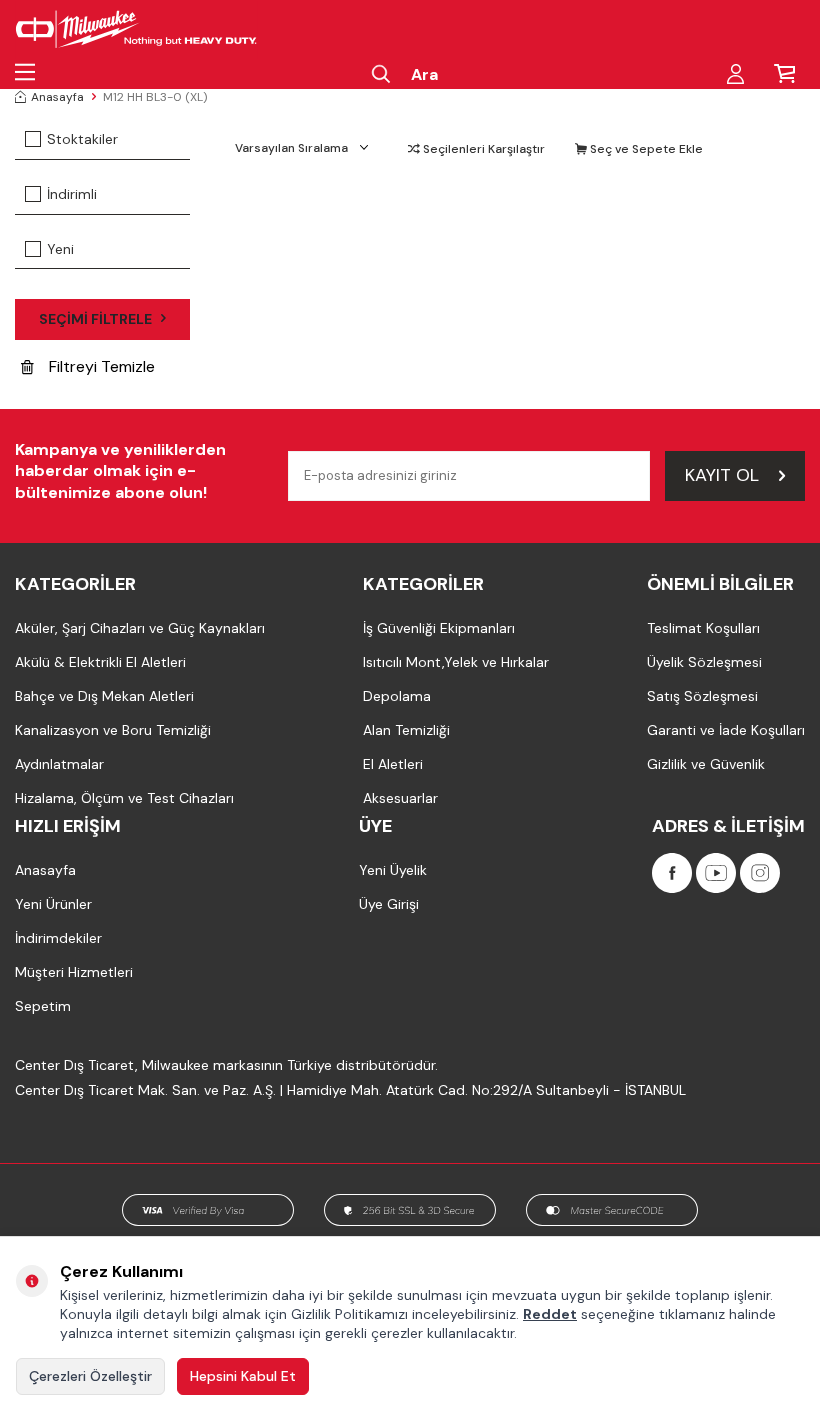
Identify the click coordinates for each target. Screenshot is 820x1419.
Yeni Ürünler (53, 904)
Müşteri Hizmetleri (74, 972)
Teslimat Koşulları (703, 628)
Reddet (550, 1314)
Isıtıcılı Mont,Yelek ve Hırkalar (456, 662)
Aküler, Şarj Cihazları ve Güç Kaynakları (140, 628)
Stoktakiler (82, 139)
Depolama (397, 696)
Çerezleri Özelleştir (90, 1376)
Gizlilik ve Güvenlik (706, 764)
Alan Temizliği (406, 730)
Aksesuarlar (400, 798)
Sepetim (43, 1006)
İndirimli (72, 194)
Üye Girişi (389, 904)
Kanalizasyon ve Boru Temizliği (113, 730)
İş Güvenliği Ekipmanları (439, 628)
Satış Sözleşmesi (702, 696)
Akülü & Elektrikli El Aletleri (100, 662)
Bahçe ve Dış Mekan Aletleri (104, 696)
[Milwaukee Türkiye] (136, 30)
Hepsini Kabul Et (243, 1376)
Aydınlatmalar (59, 764)
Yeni (60, 249)
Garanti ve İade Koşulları (726, 730)
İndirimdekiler (58, 938)
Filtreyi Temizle (102, 366)
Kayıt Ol (722, 475)
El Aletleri (393, 764)
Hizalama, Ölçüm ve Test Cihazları (124, 798)
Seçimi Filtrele (95, 319)
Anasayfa (57, 97)
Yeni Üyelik (393, 870)
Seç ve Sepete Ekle (645, 149)
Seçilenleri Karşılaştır (482, 149)
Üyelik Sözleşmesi (704, 662)
